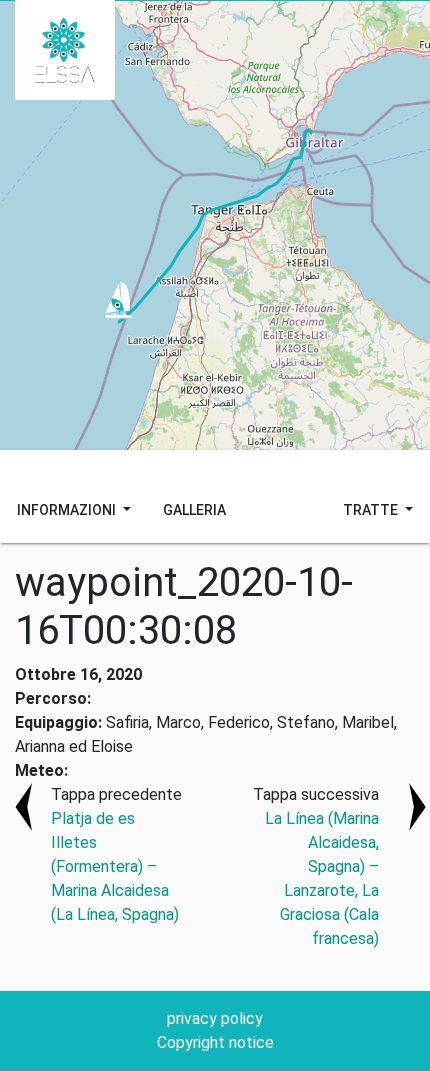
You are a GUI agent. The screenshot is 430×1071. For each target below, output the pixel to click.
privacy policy (215, 1018)
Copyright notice (215, 1042)
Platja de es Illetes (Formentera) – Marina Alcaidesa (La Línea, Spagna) (115, 866)
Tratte (372, 510)
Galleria (194, 510)
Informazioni (68, 510)
